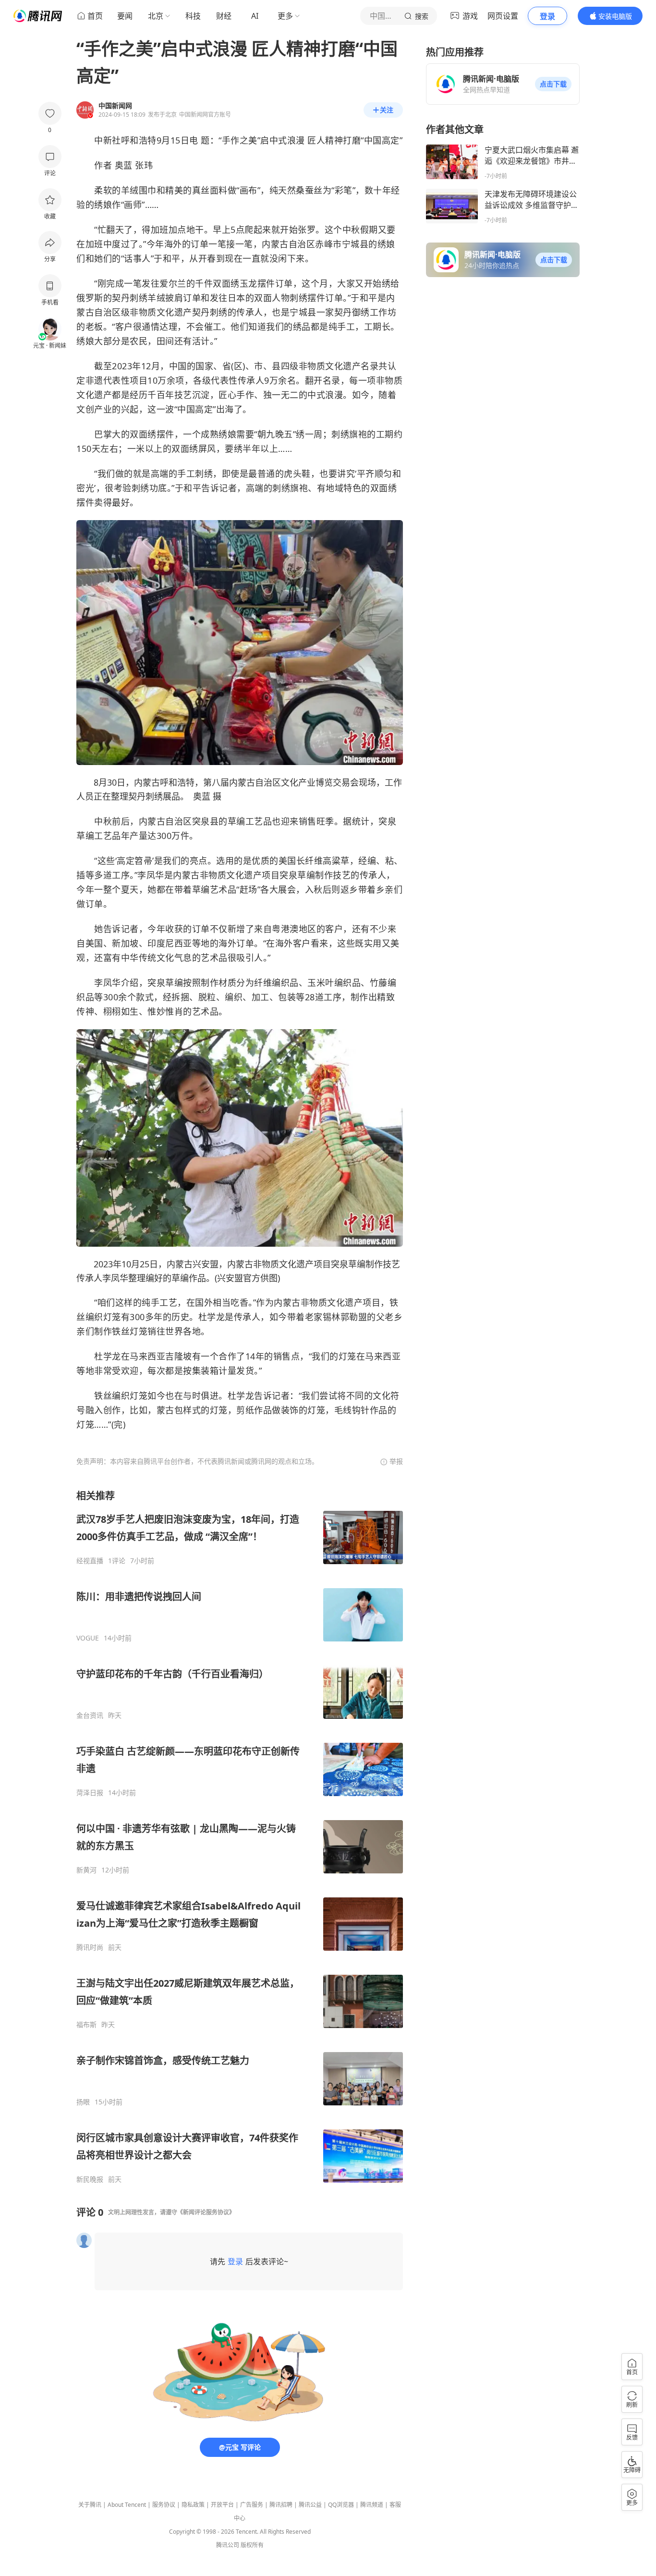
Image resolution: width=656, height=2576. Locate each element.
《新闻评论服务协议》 (206, 2212)
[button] (553, 84)
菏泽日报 (90, 1793)
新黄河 (86, 1870)
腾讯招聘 (281, 2505)
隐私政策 (193, 2505)
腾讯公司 (228, 2545)
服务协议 (164, 2505)
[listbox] (240, 1836)
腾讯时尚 (90, 1947)
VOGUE (88, 1638)
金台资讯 (90, 1715)
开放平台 (222, 2505)
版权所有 (252, 2545)
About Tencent (127, 2505)
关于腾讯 (90, 2505)
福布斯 (86, 2025)
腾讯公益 (310, 2505)
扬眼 (83, 2102)
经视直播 (90, 1561)
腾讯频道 (372, 2505)
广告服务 (252, 2505)
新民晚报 (90, 2179)
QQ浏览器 (341, 2505)
